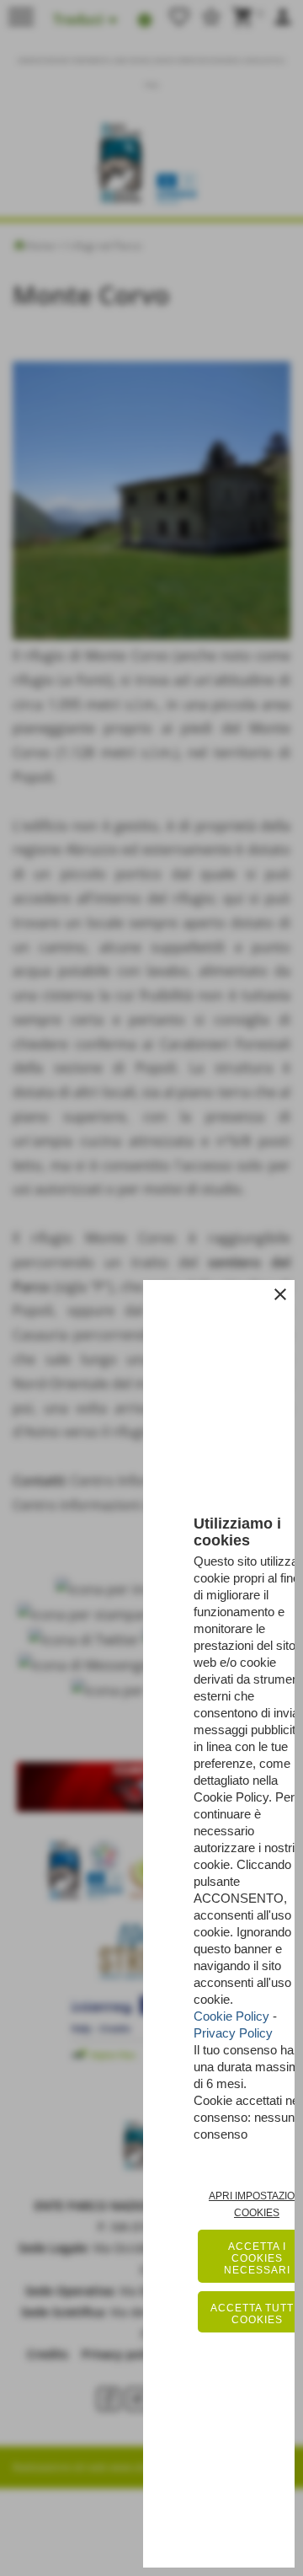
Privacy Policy (233, 2033)
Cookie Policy (231, 2016)
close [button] (280, 1294)
